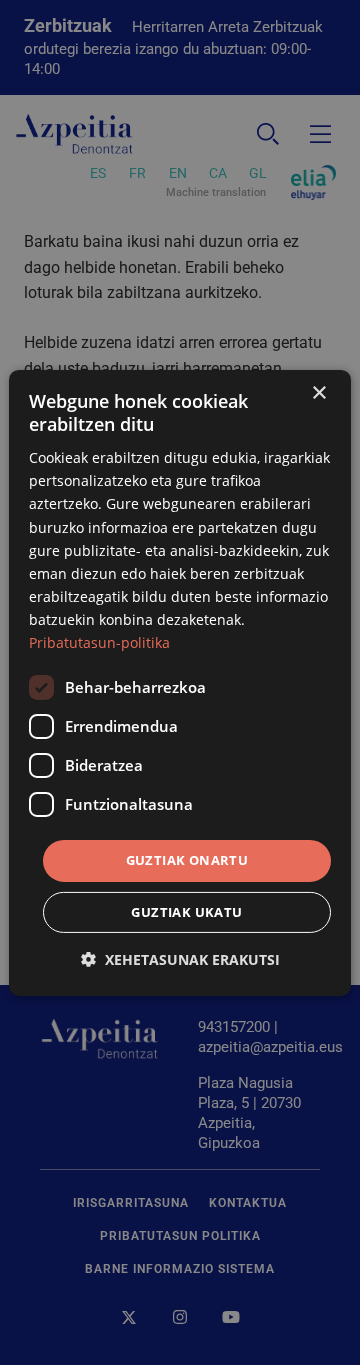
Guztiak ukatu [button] (186, 912)
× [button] (318, 392)
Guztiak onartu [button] (187, 860)
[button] (180, 959)
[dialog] (180, 682)
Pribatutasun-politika (99, 642)
